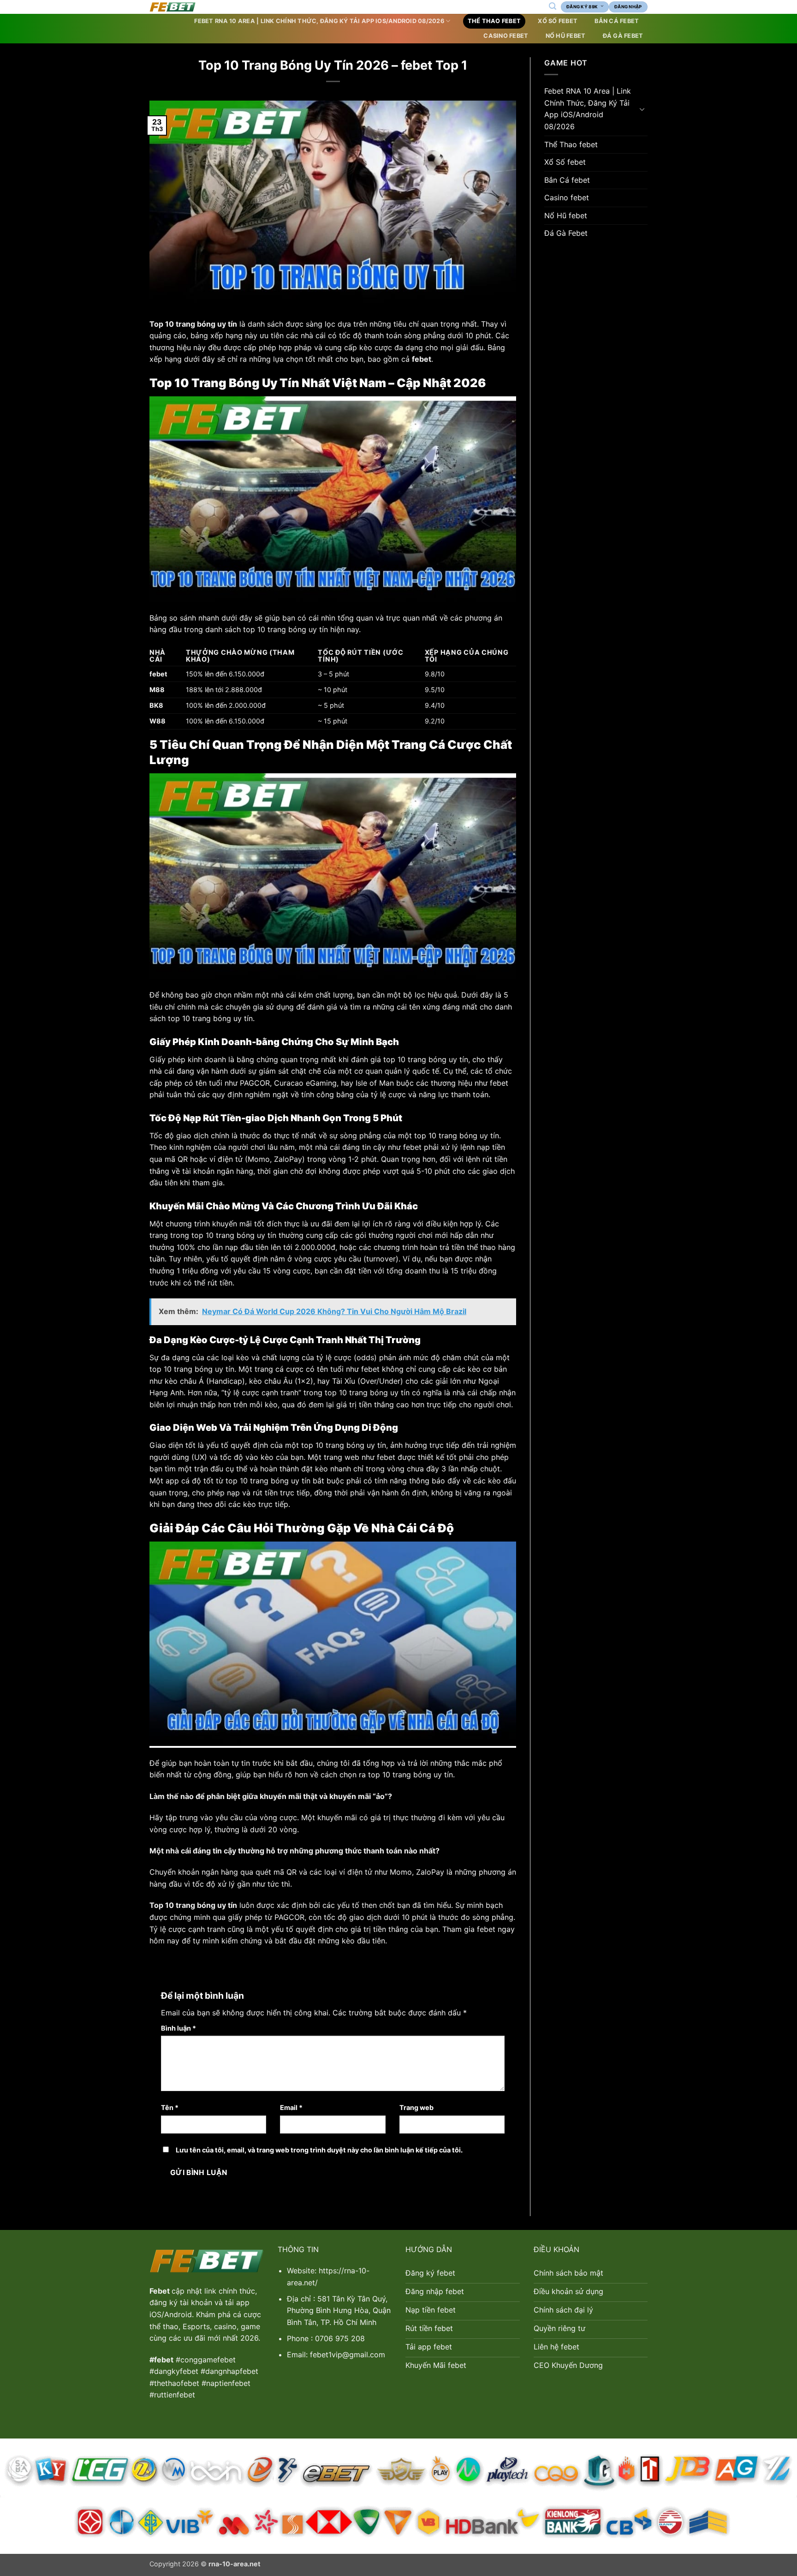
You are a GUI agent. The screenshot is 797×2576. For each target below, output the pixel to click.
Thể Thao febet (494, 21)
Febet (161, 2291)
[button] (552, 6)
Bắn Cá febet (617, 21)
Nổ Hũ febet (566, 36)
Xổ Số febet (558, 21)
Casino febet (506, 36)
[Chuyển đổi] (642, 109)
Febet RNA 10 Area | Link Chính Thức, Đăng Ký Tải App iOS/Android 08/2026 (319, 21)
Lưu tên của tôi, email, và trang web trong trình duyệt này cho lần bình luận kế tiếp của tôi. (319, 2150)
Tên (170, 2107)
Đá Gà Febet (623, 36)
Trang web (416, 2107)
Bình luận (178, 2028)
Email (291, 2107)
